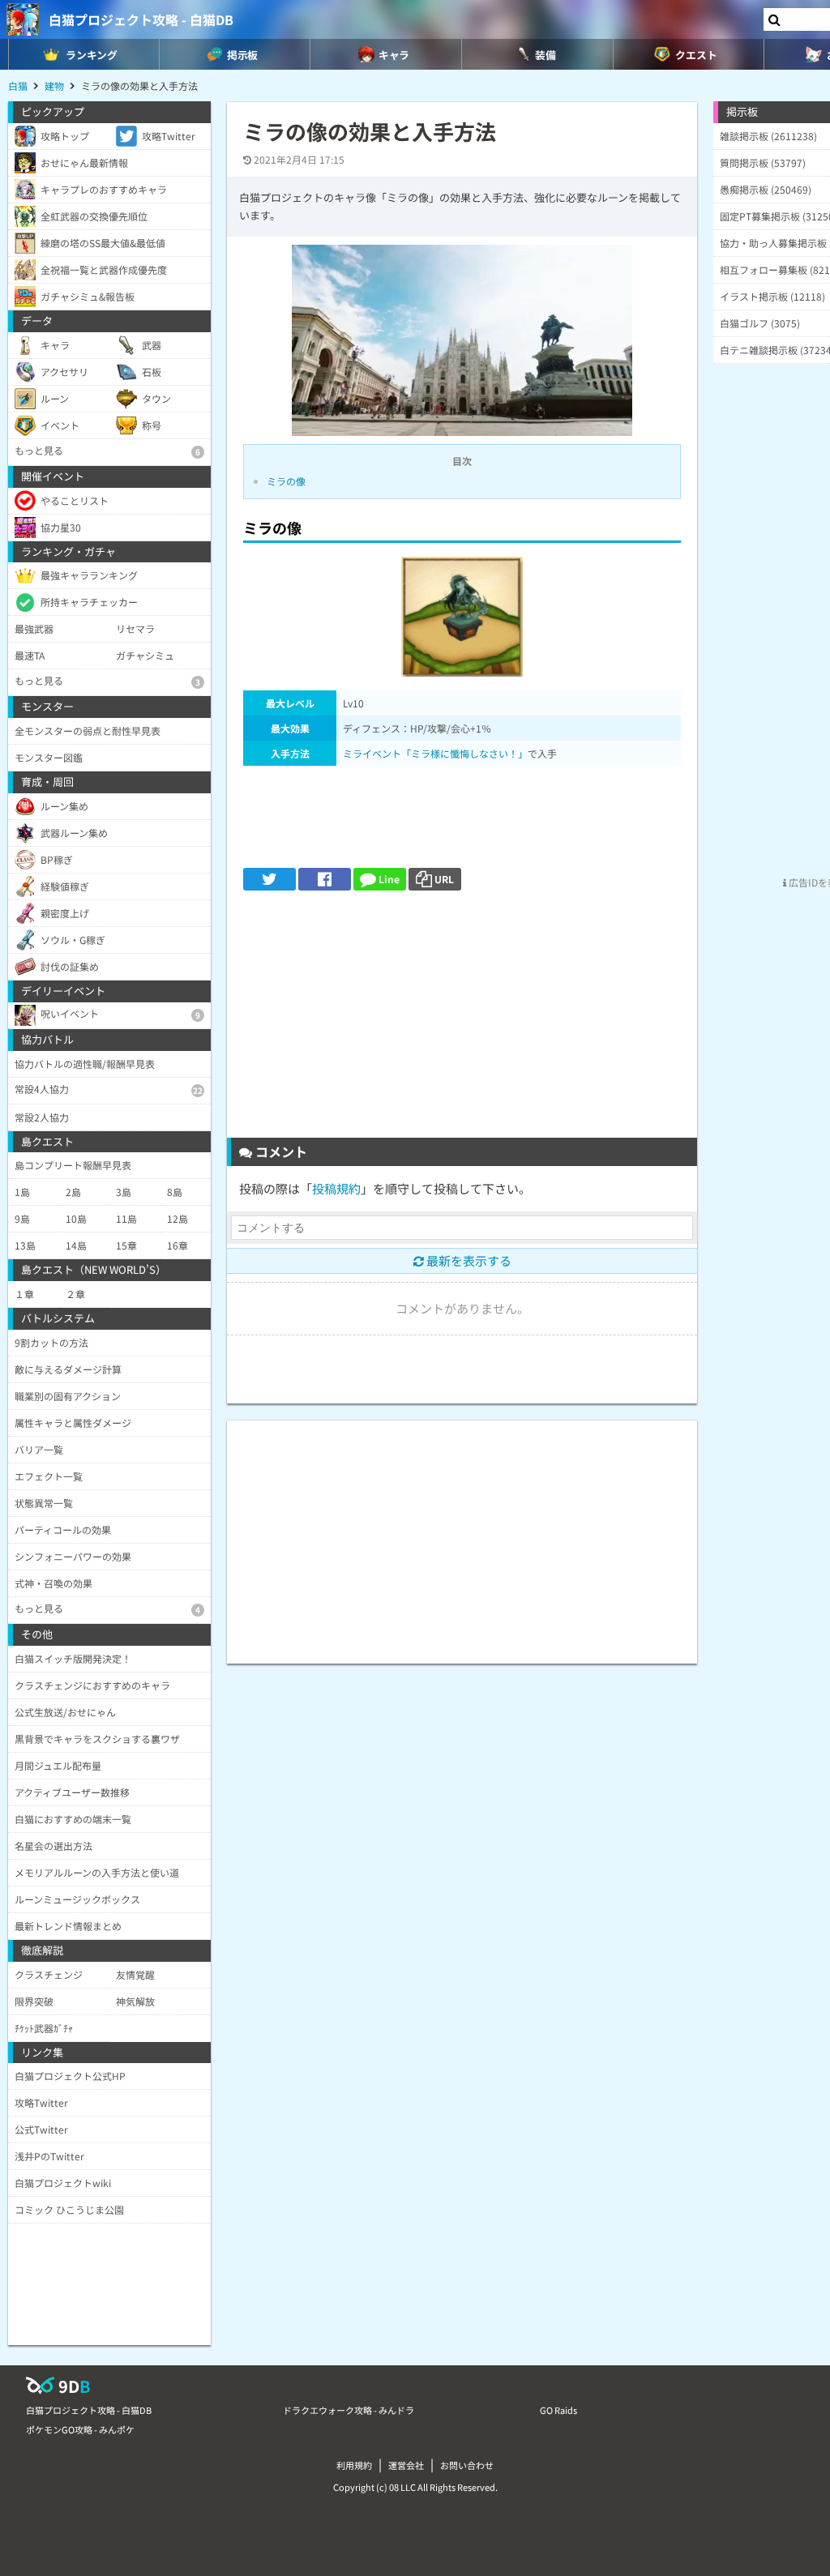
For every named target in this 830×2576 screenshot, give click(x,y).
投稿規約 (336, 1188)
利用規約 (354, 2465)
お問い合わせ (467, 2465)
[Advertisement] (462, 1020)
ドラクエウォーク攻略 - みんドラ (349, 2410)
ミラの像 (286, 481)
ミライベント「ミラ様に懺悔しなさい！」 (435, 753)
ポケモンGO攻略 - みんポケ (80, 2429)
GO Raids (558, 2410)
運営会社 (406, 2465)
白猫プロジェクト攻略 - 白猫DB (141, 19)
